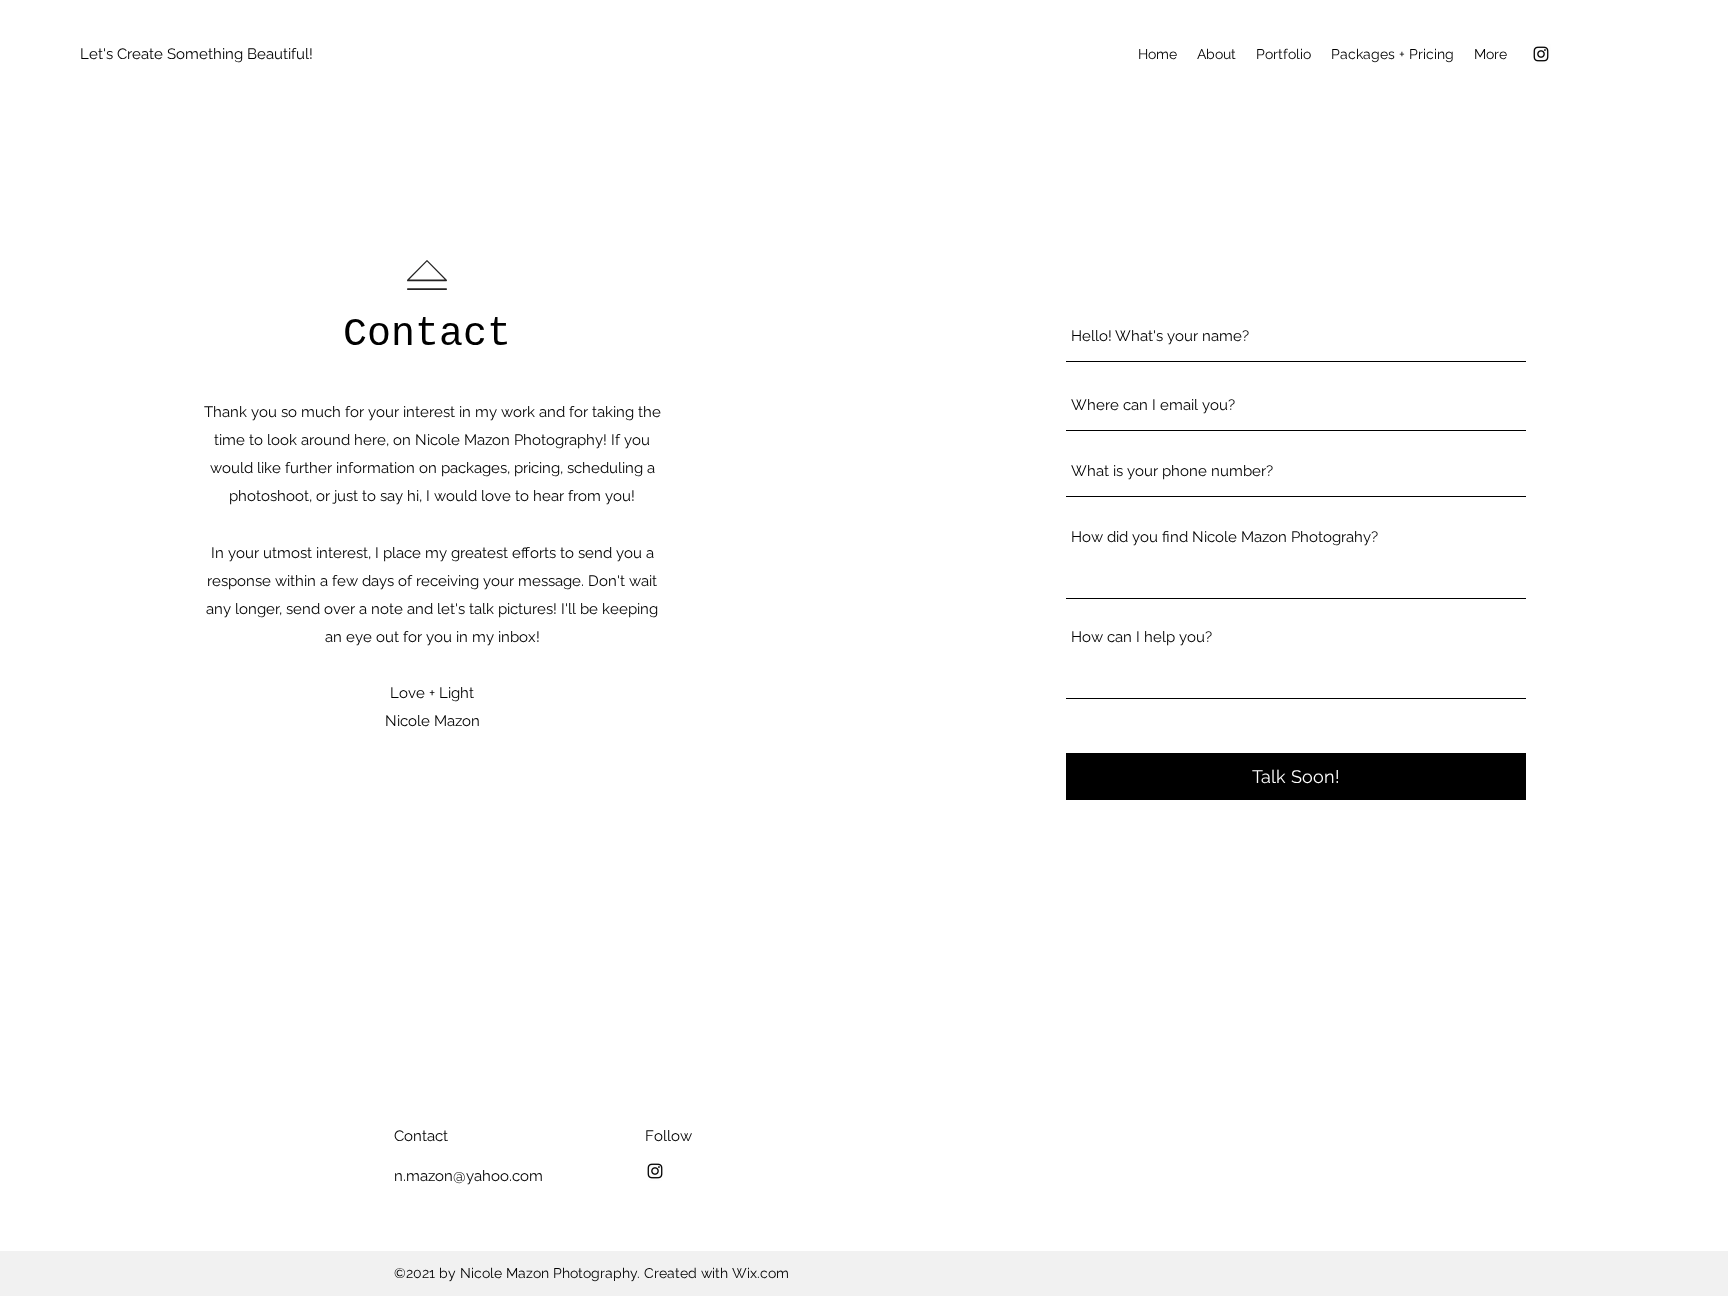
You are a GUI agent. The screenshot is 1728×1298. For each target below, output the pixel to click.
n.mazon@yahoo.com (468, 1176)
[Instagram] (1541, 54)
